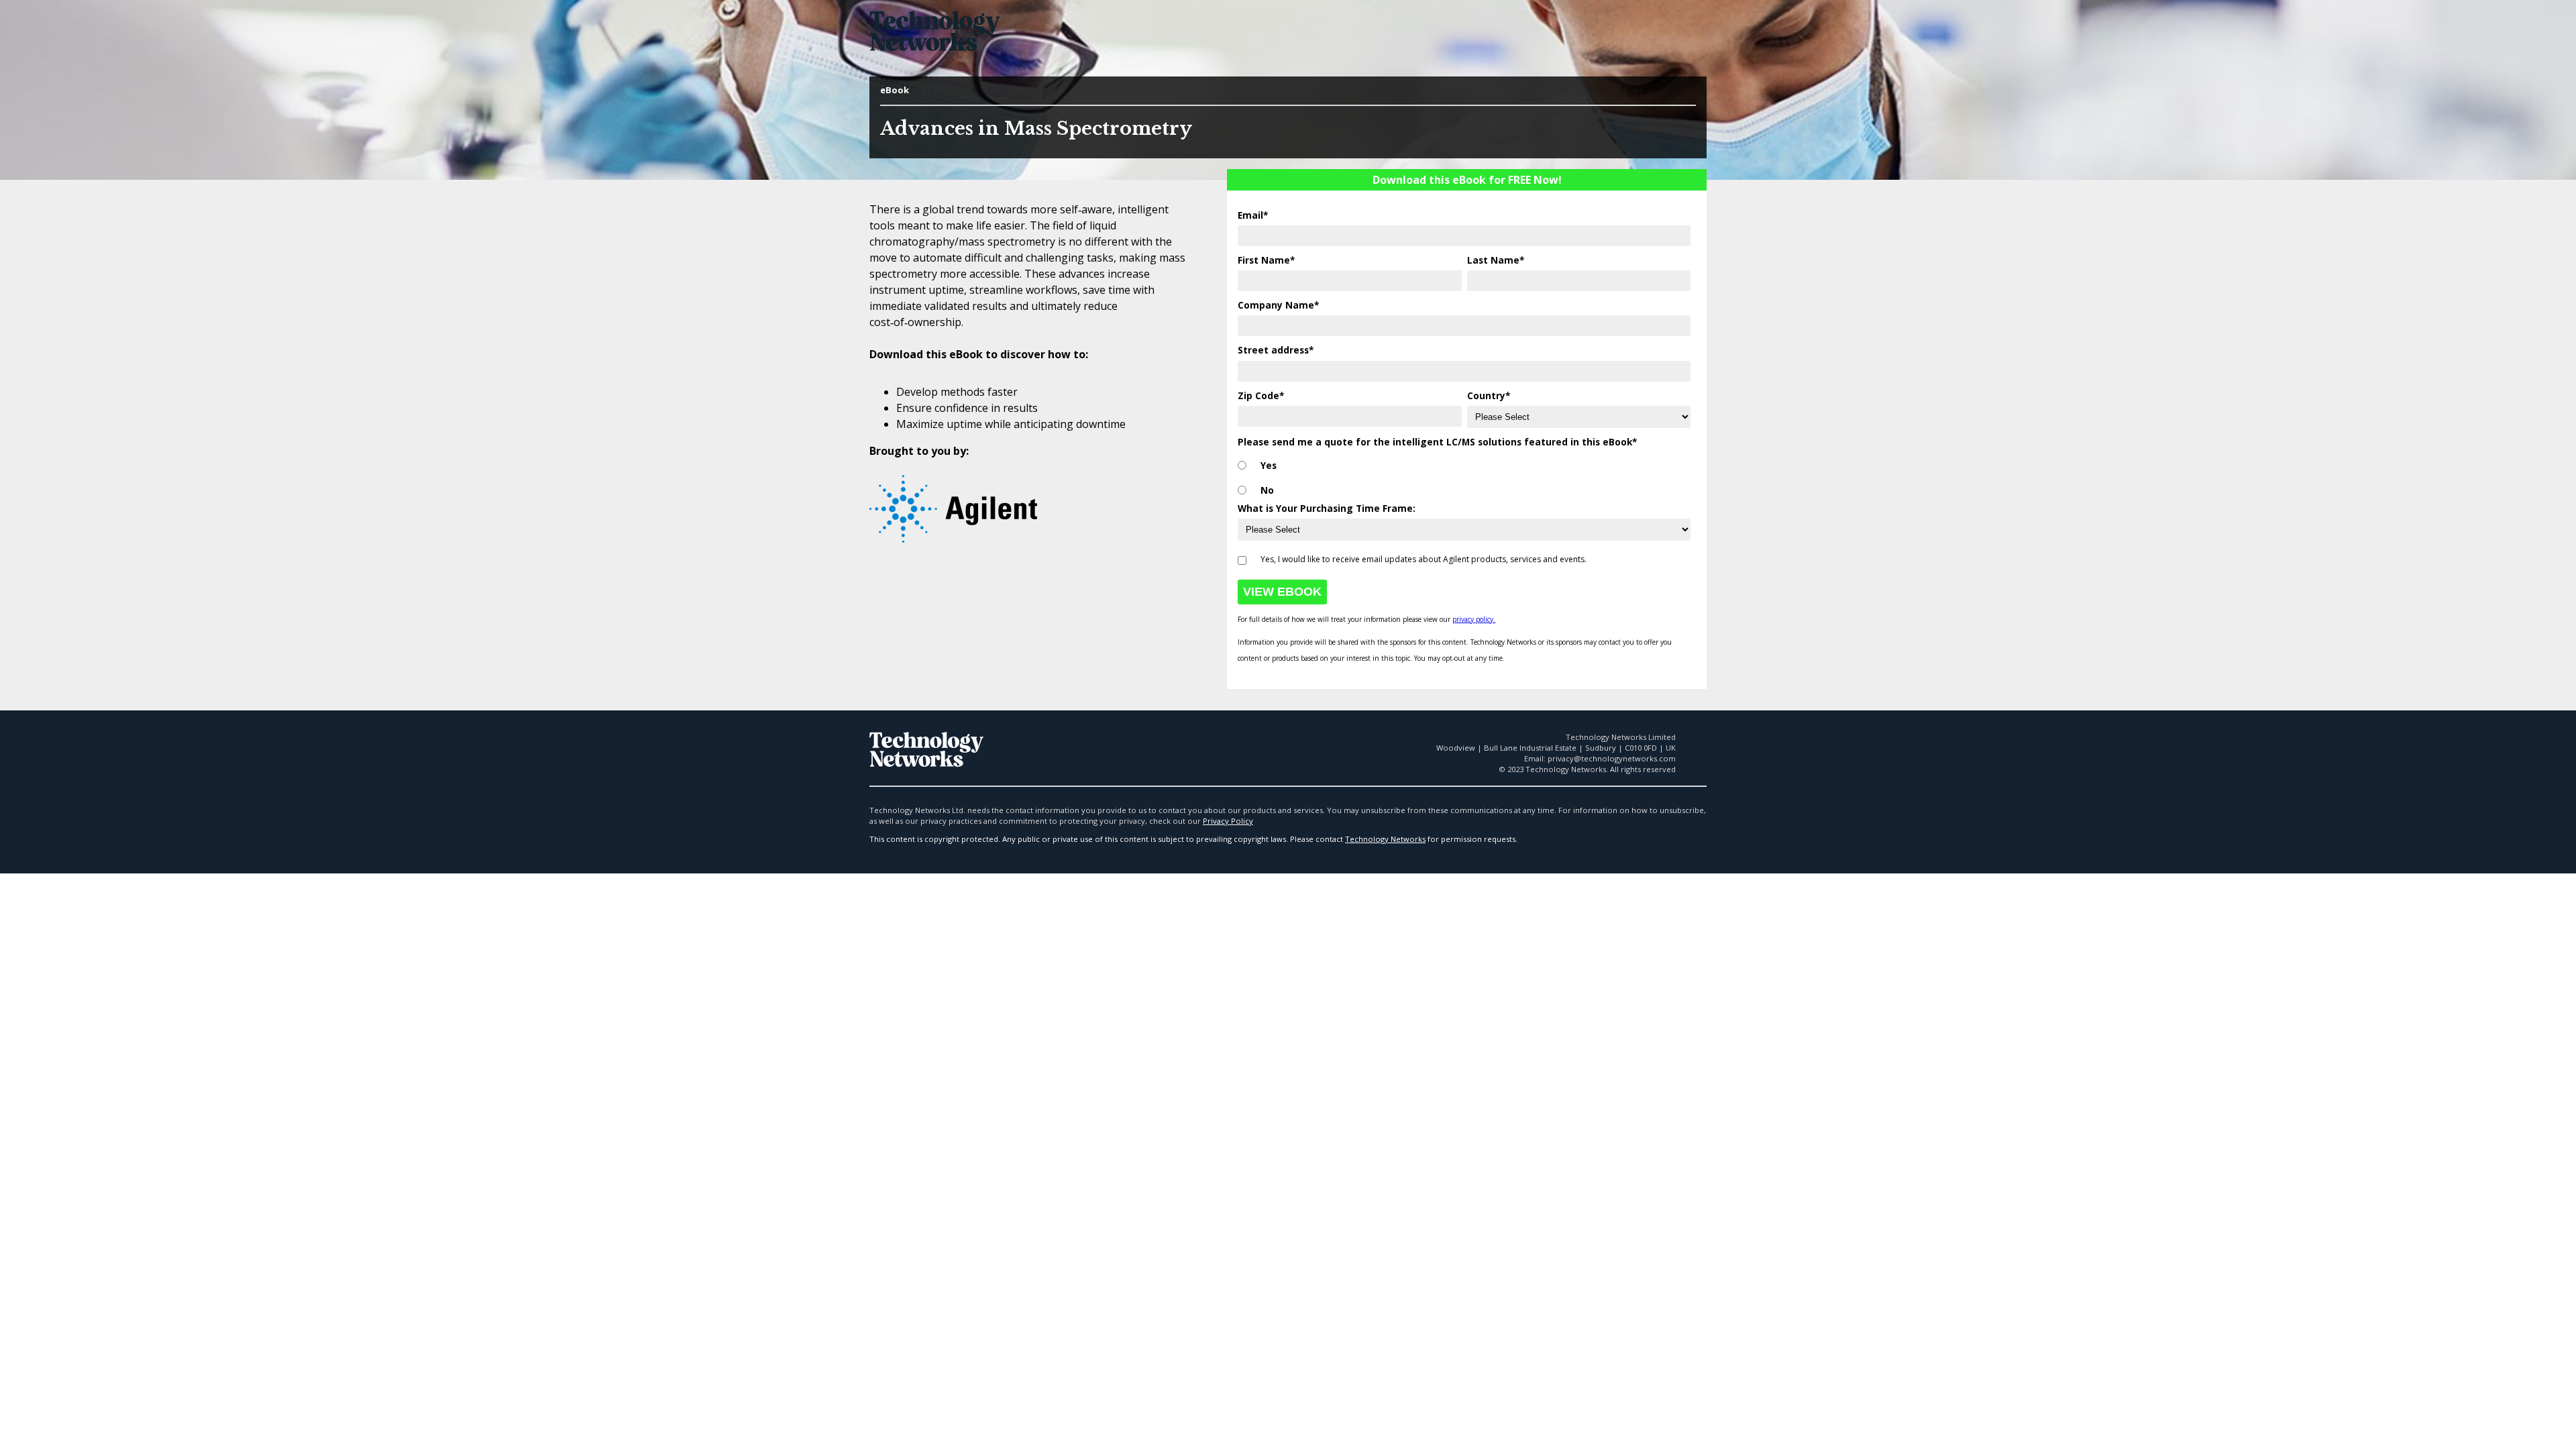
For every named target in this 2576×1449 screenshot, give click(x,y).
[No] (1242, 491)
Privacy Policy (1228, 821)
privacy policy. (1474, 619)
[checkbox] (1464, 475)
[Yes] (1242, 466)
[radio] (1464, 466)
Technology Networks (1385, 839)
